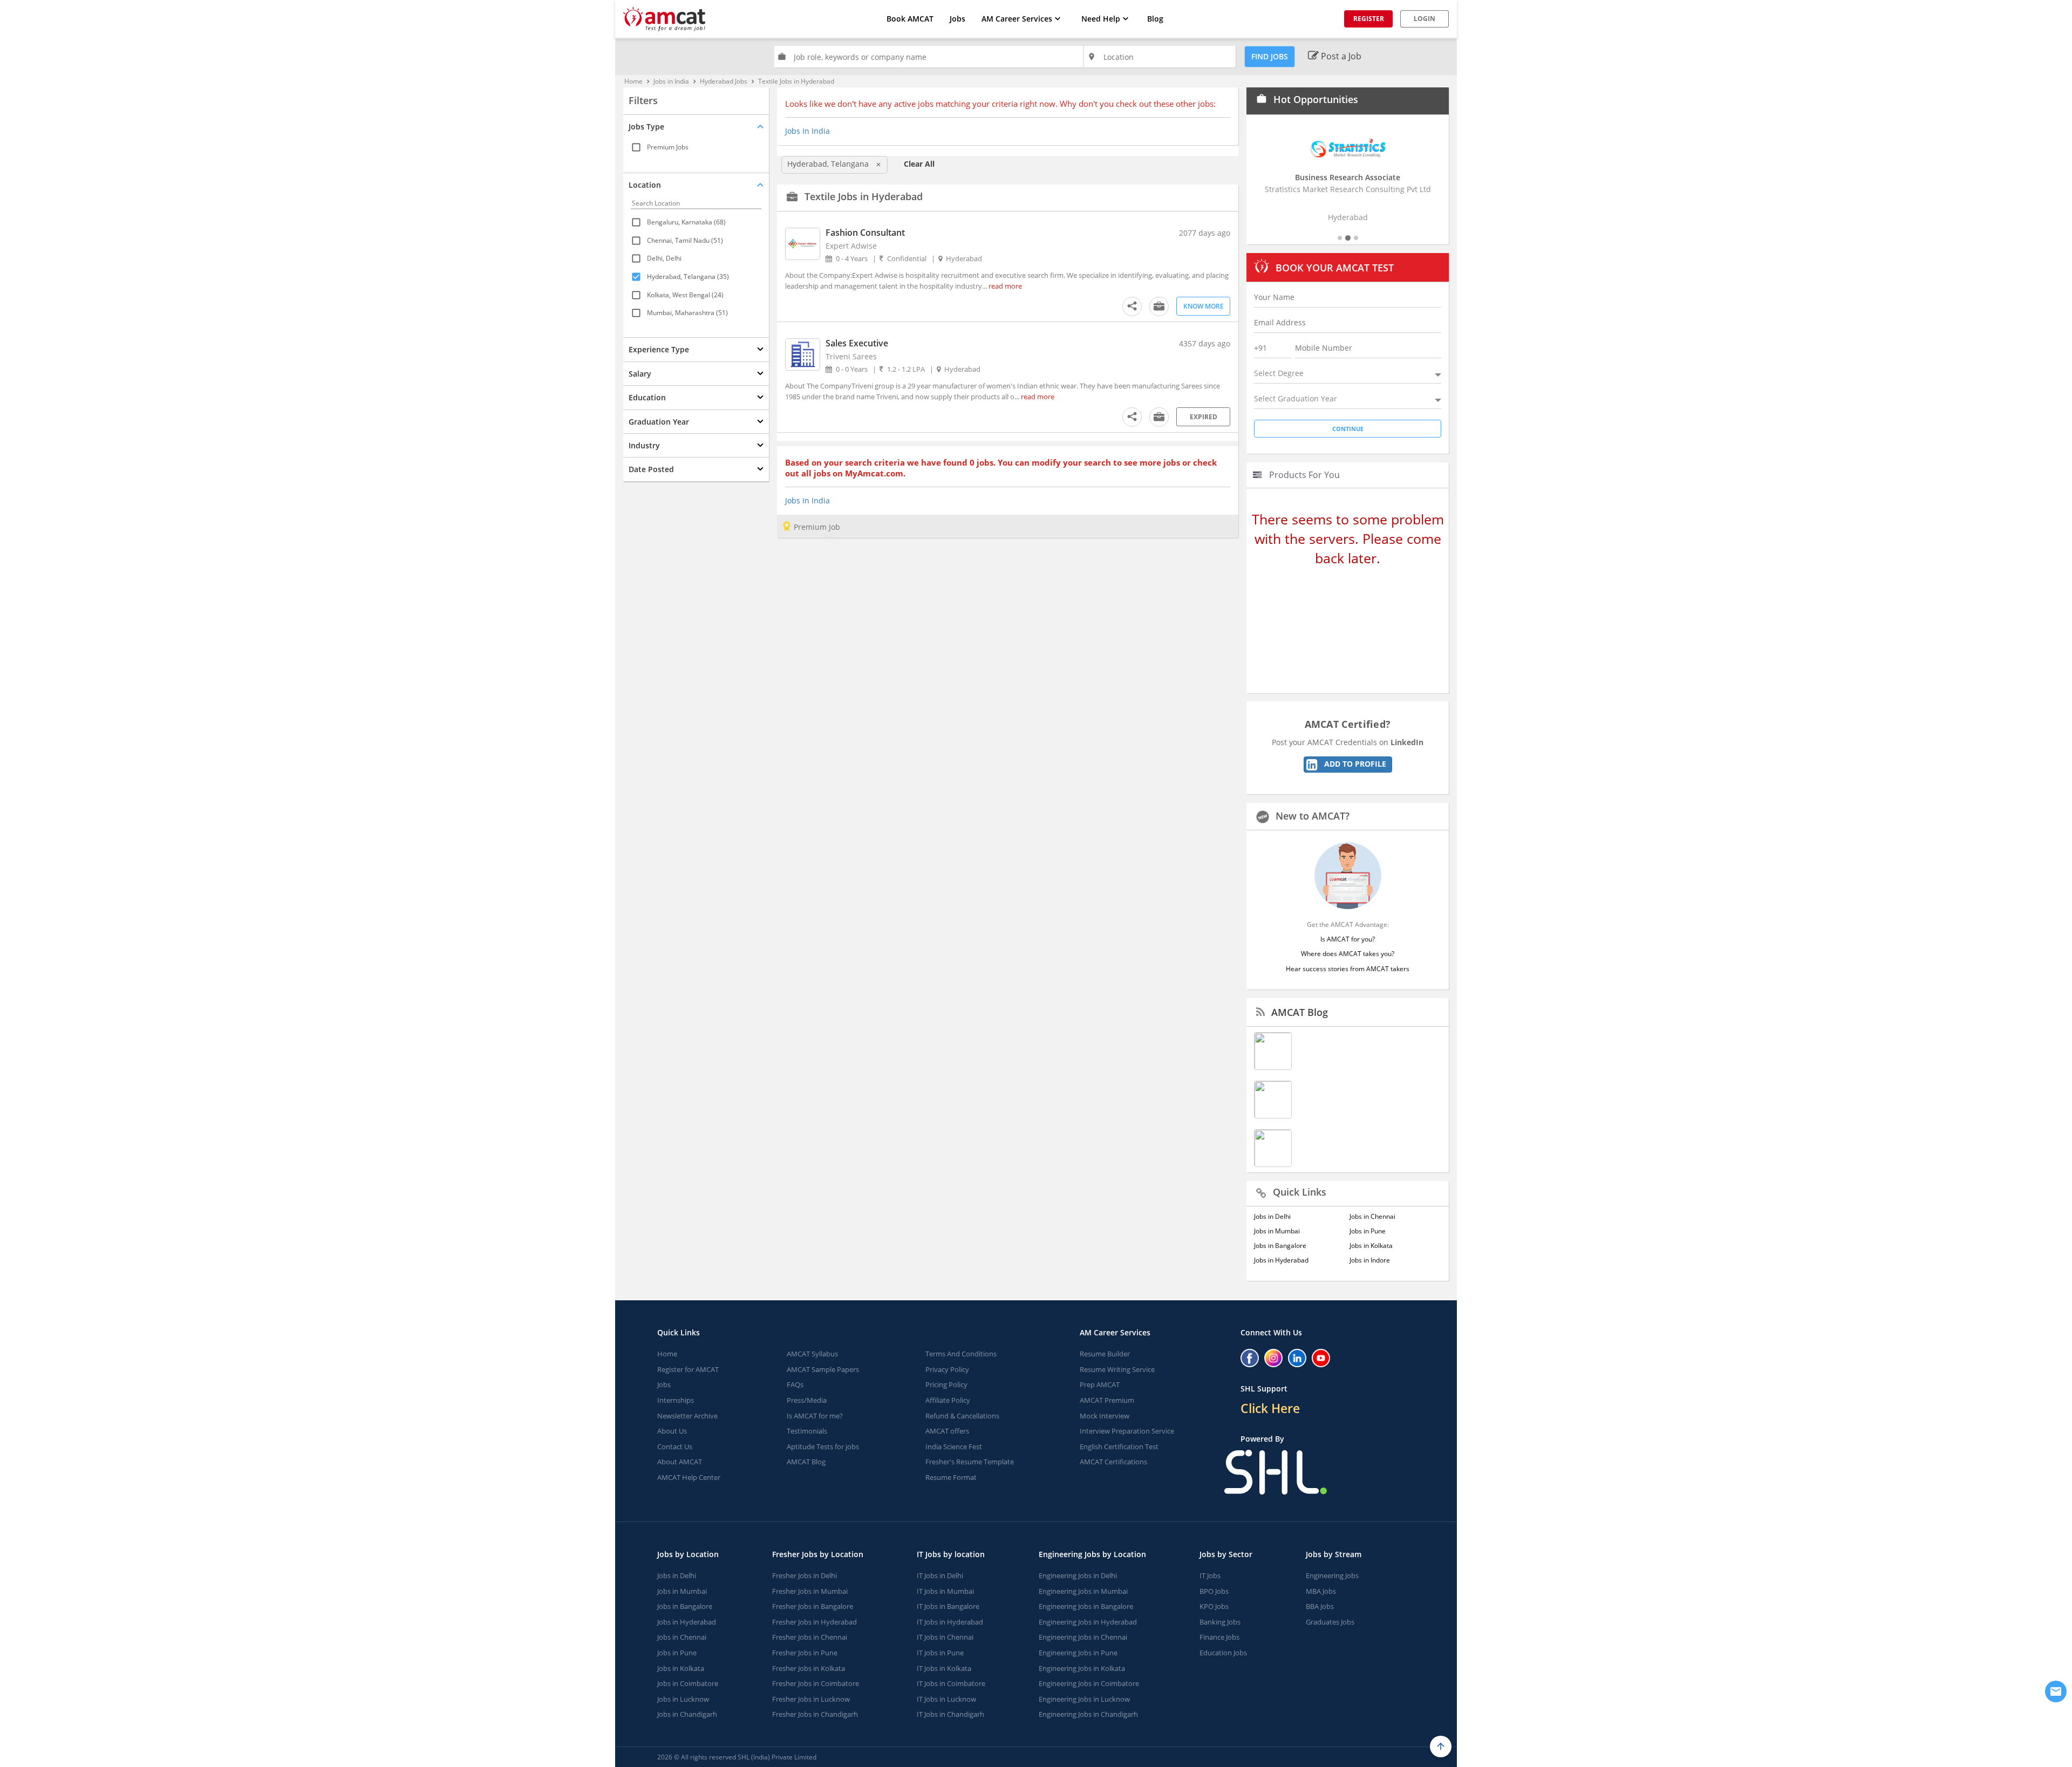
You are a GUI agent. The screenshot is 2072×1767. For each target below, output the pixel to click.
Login (1424, 19)
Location (645, 185)
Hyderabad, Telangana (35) (688, 277)
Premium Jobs (668, 147)
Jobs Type (646, 127)
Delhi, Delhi (664, 258)
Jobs (957, 19)
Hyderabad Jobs (724, 81)
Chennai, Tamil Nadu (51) (685, 240)
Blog (1155, 19)
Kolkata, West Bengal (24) (685, 294)
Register (1369, 19)
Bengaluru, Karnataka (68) (686, 222)
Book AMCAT (910, 19)
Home (633, 81)
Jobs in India (671, 81)
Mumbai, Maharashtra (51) (687, 313)
